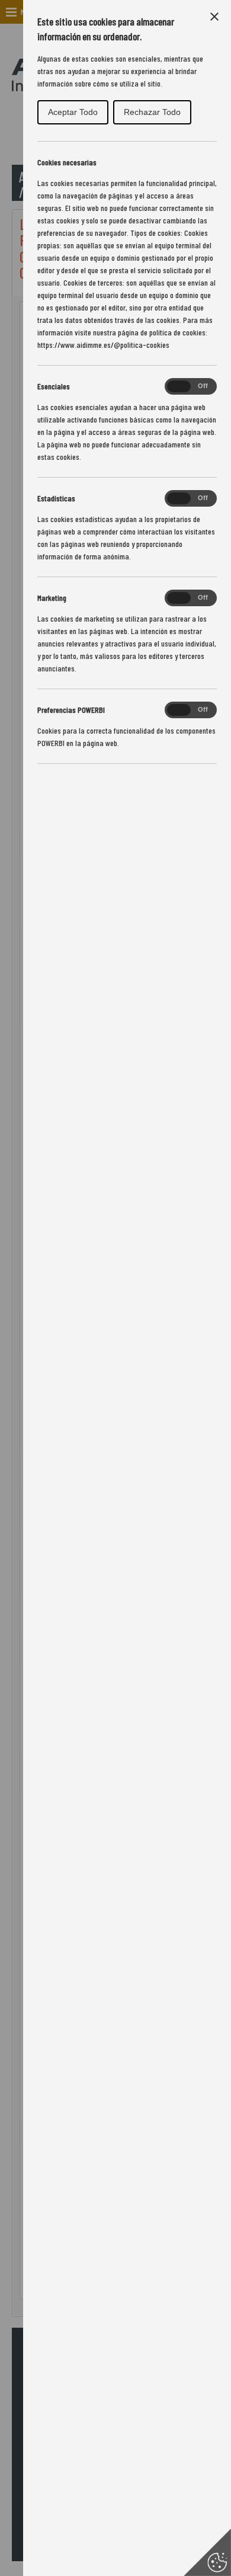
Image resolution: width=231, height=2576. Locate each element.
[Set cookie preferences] (207, 2552)
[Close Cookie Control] (214, 17)
